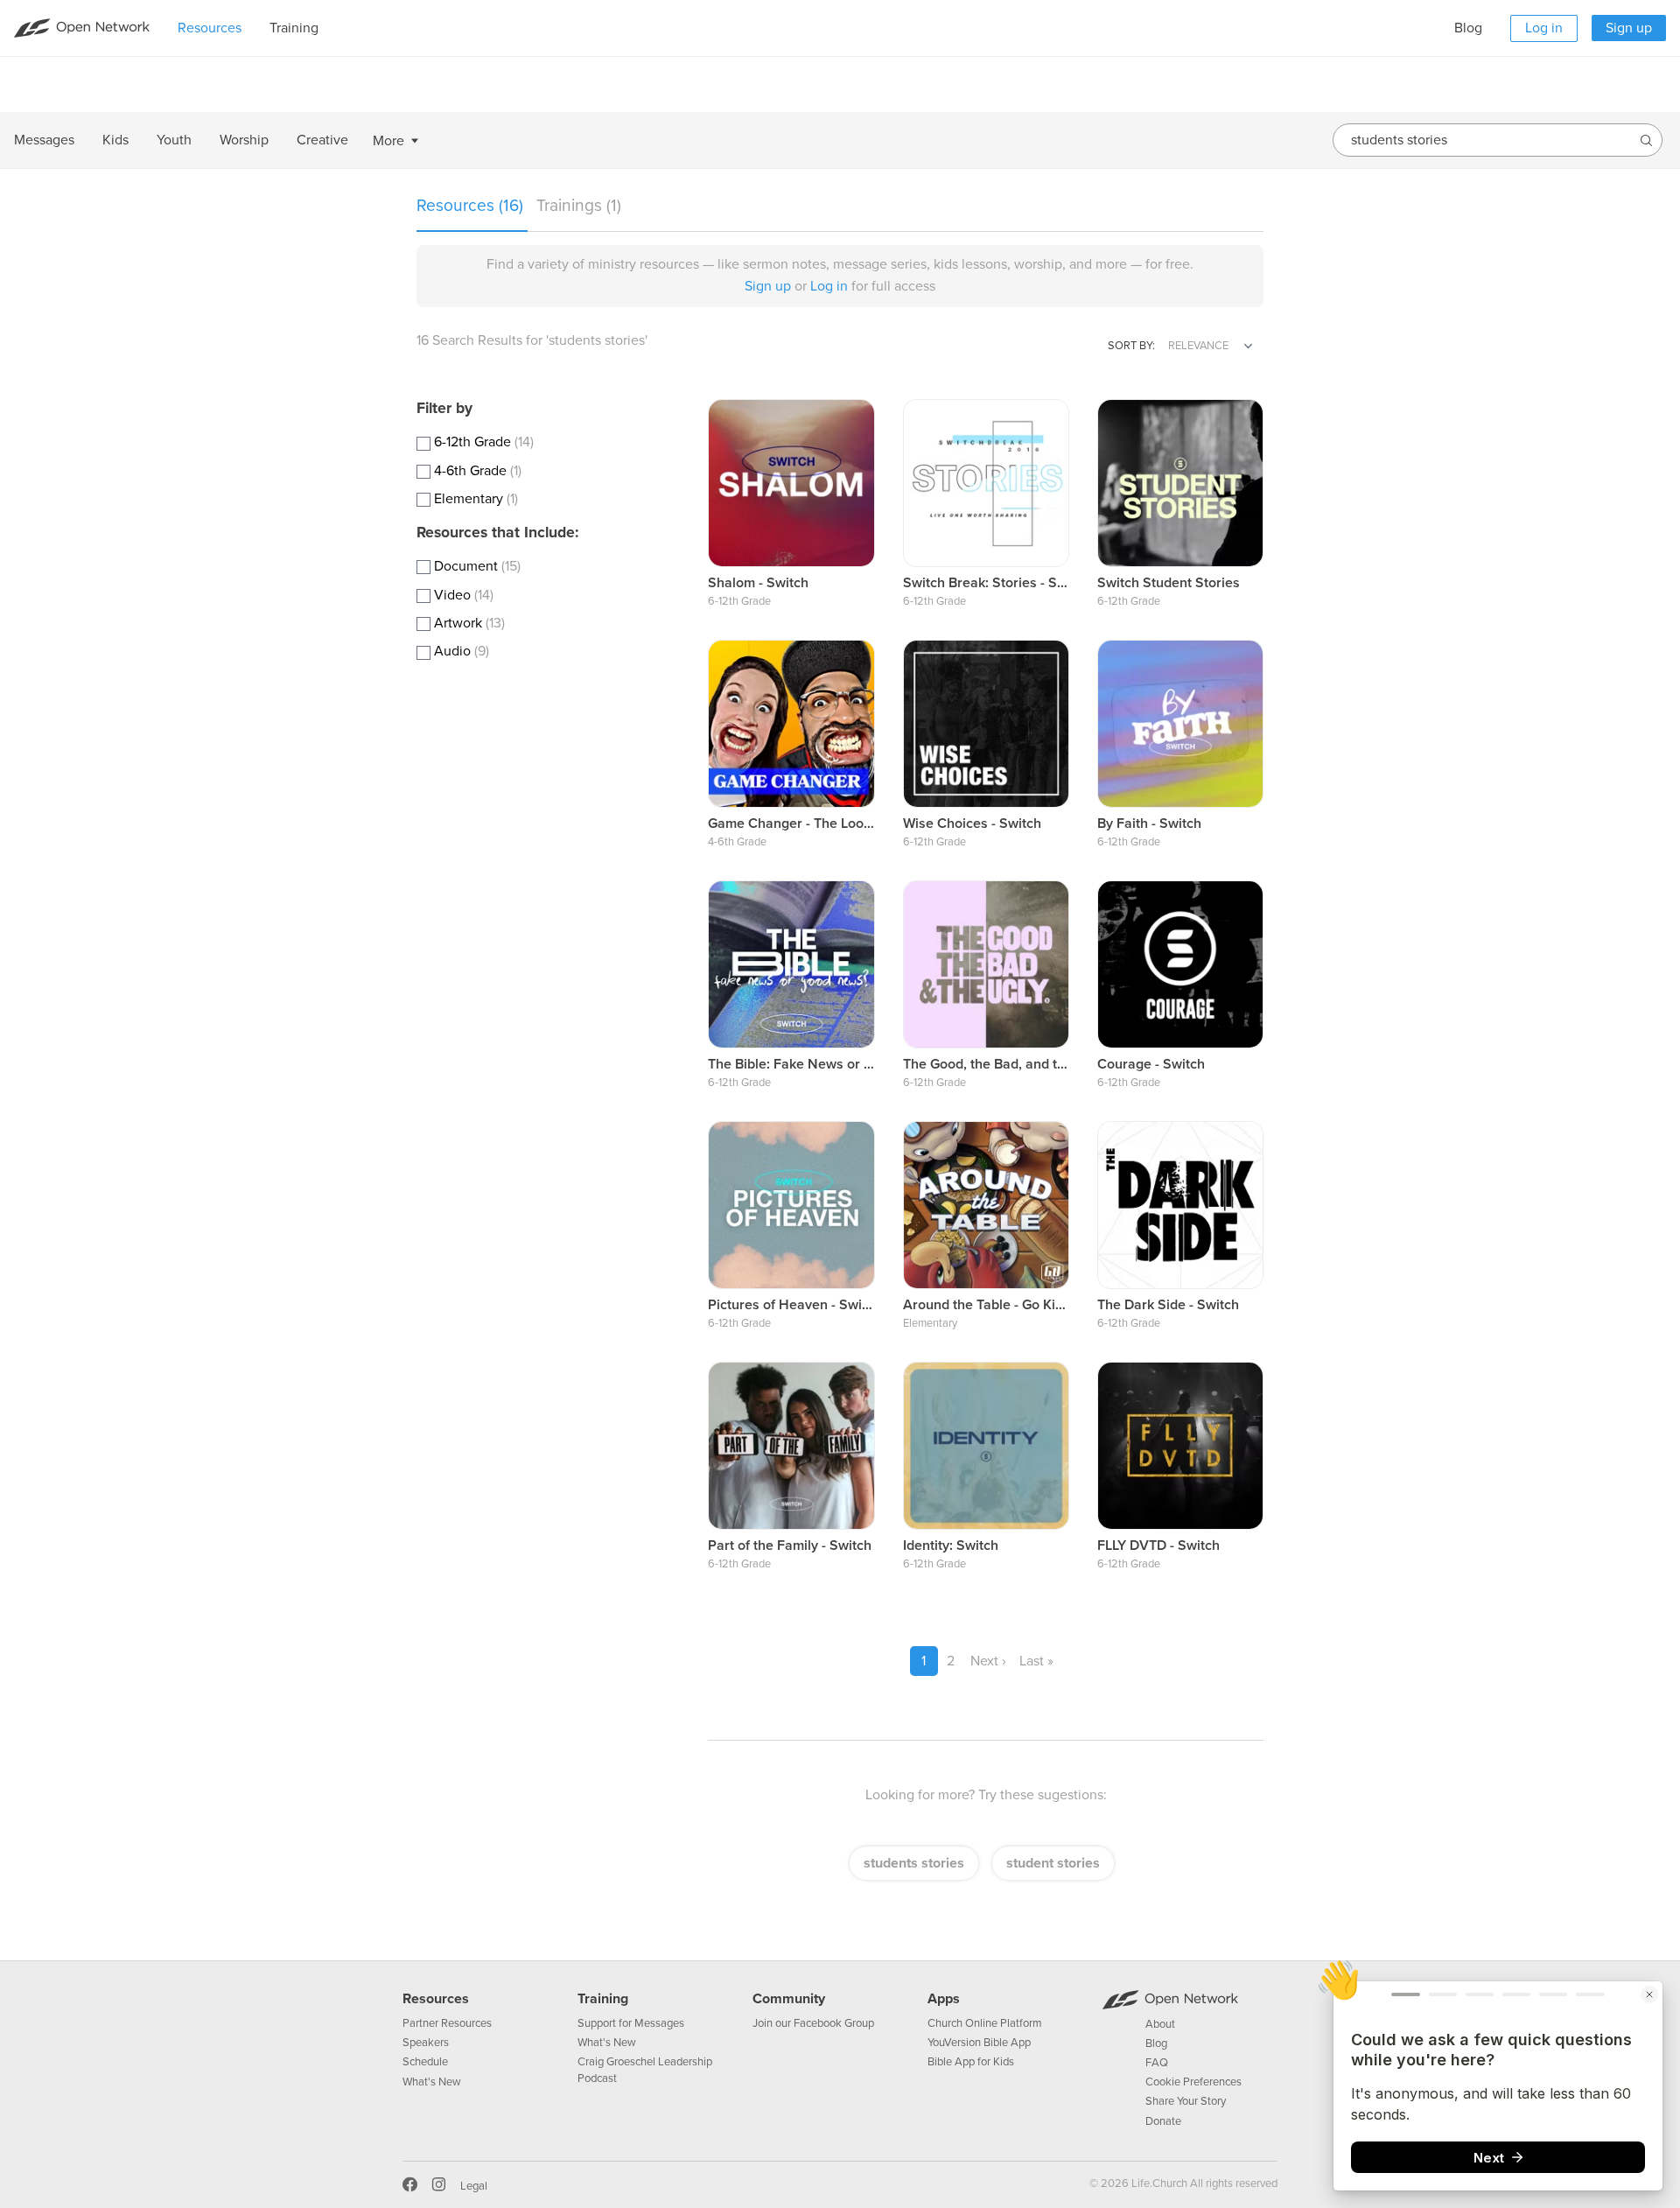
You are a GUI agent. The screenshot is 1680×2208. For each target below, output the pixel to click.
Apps (944, 1999)
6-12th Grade (739, 601)
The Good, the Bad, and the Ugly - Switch (1031, 1064)
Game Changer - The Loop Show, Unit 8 (831, 824)
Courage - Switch (1151, 1064)
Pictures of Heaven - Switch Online (817, 1305)
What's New (432, 2082)
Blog (1468, 28)
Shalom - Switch (758, 583)
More (388, 141)
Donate (1163, 2121)
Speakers (426, 2043)
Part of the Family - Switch (790, 1546)
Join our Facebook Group (813, 2023)
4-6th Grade (737, 842)
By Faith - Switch (1149, 824)
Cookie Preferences (1193, 2082)
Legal (474, 2186)
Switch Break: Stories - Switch (997, 583)
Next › (988, 1661)
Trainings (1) (579, 205)
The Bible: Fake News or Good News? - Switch (851, 1064)
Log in (1544, 28)
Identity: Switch (951, 1546)
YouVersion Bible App (979, 2043)
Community (789, 1999)
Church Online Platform (985, 2023)
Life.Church (1158, 2183)
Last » (1036, 1661)
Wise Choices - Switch (972, 824)
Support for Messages (631, 2023)
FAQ (1157, 2063)
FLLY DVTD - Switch (1158, 1546)
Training (603, 1999)
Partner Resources (447, 2023)
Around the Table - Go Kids (987, 1305)
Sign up (1629, 28)
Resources (436, 1999)
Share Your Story (1186, 2101)
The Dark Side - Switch (1168, 1305)
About (1160, 2024)
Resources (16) (472, 205)
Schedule (425, 2062)
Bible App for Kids (971, 2062)
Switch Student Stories (1169, 583)
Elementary (930, 1323)
